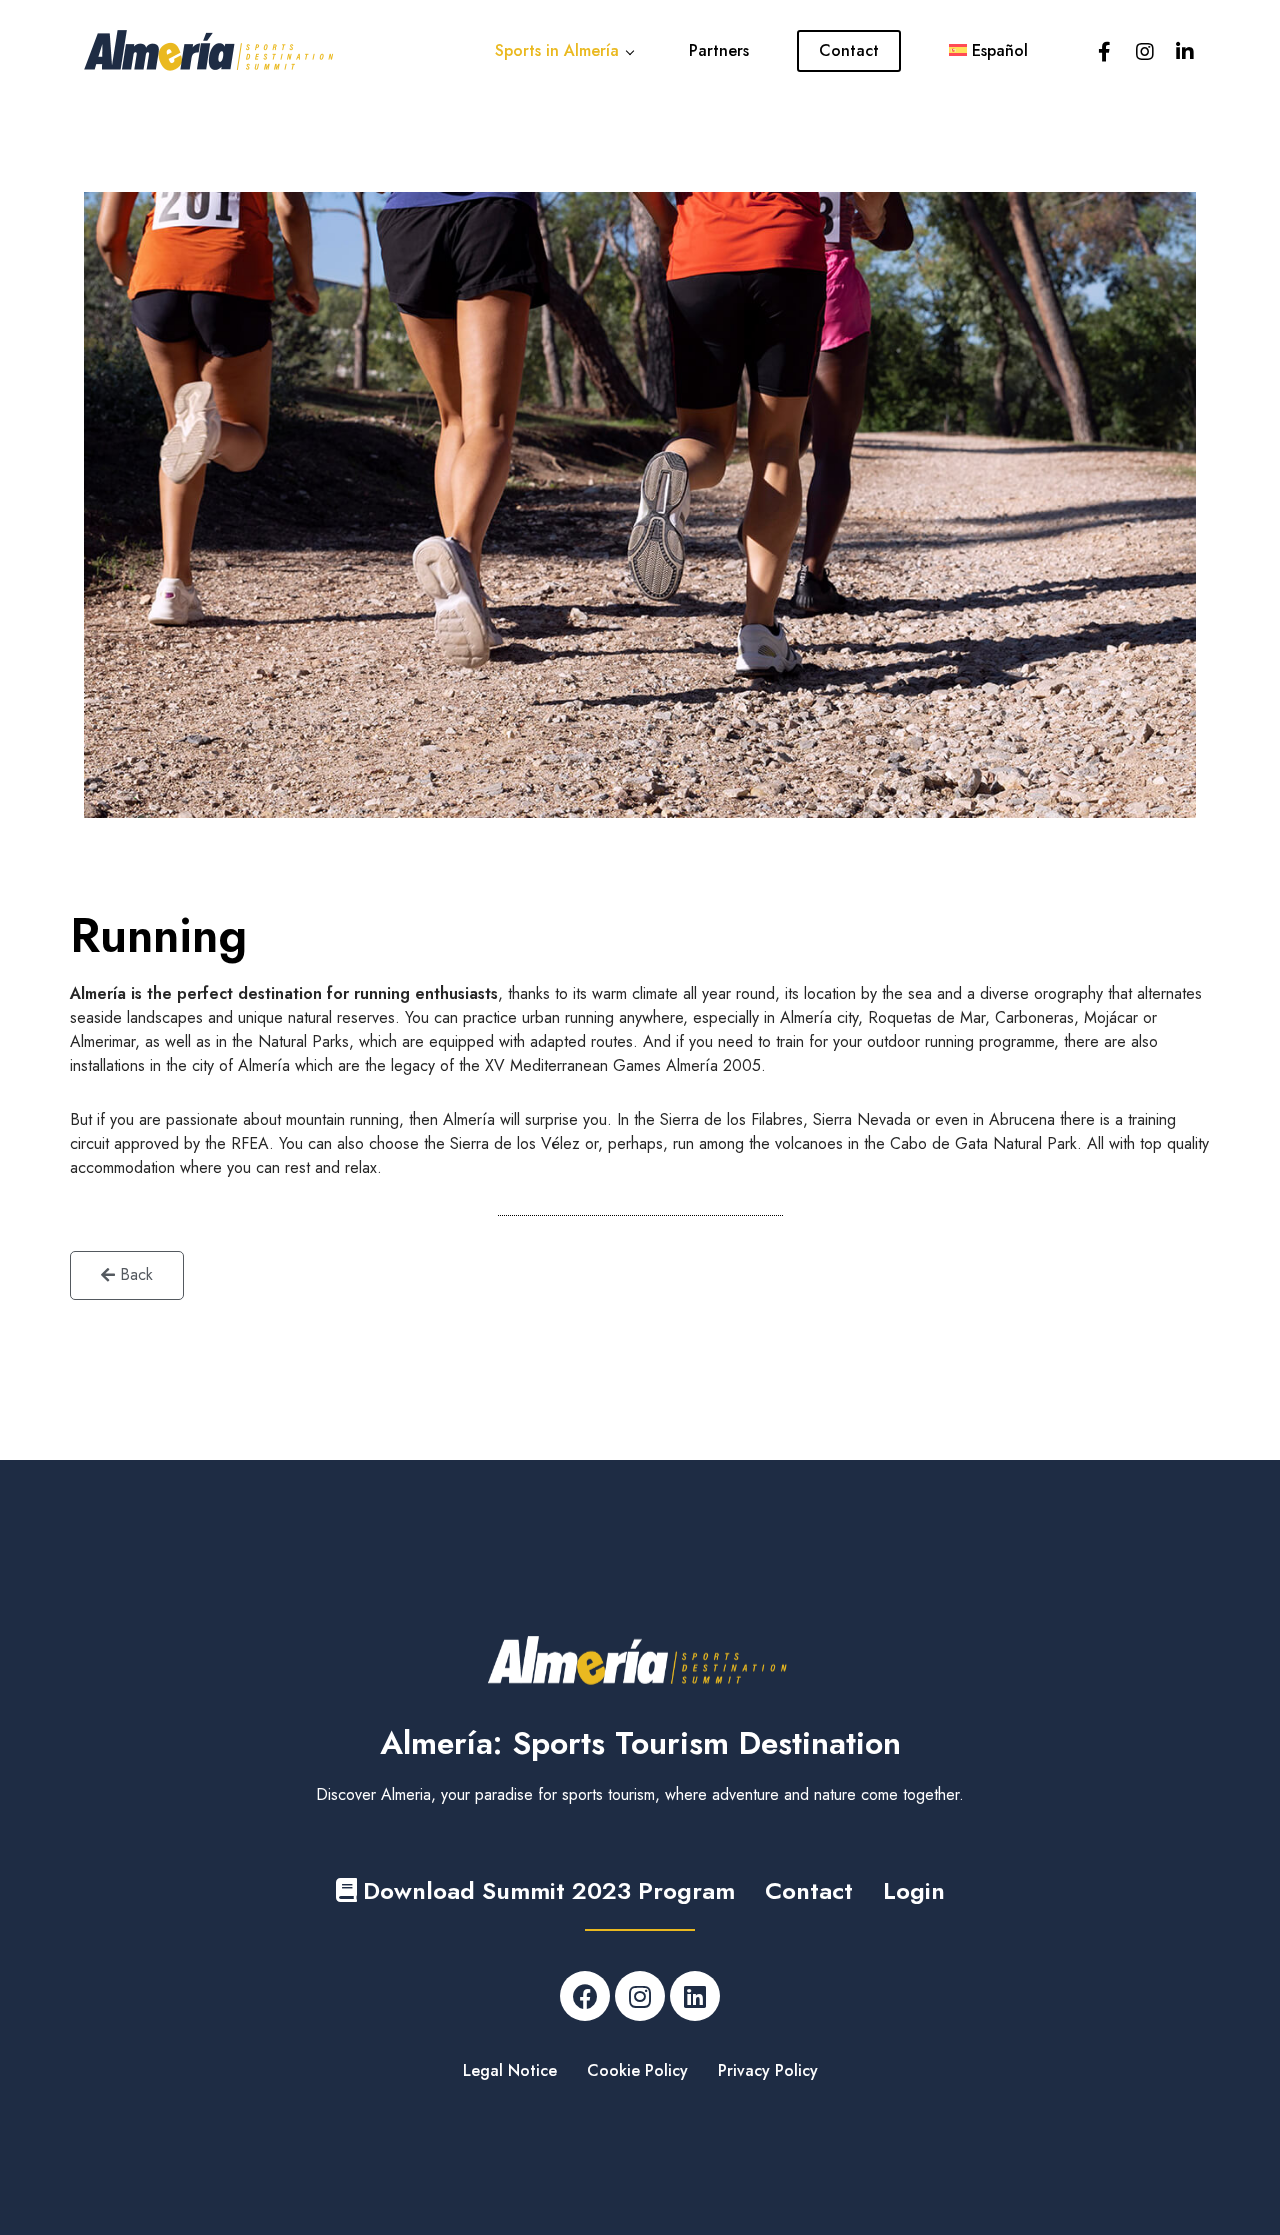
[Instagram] (640, 1996)
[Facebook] (585, 1996)
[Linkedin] (695, 1996)
